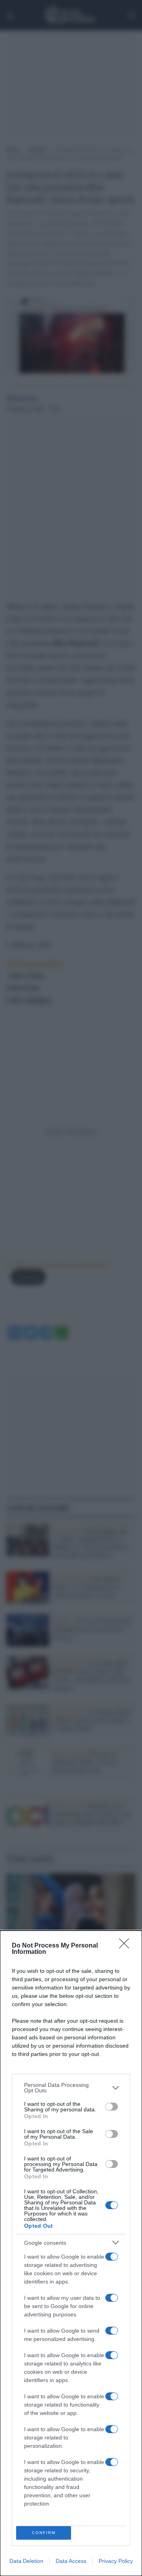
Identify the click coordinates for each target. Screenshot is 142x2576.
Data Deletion (26, 2561)
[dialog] (71, 2253)
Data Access (71, 2561)
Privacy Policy (116, 2561)
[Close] (127, 1946)
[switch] (112, 2107)
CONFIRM (44, 2533)
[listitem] (71, 2088)
